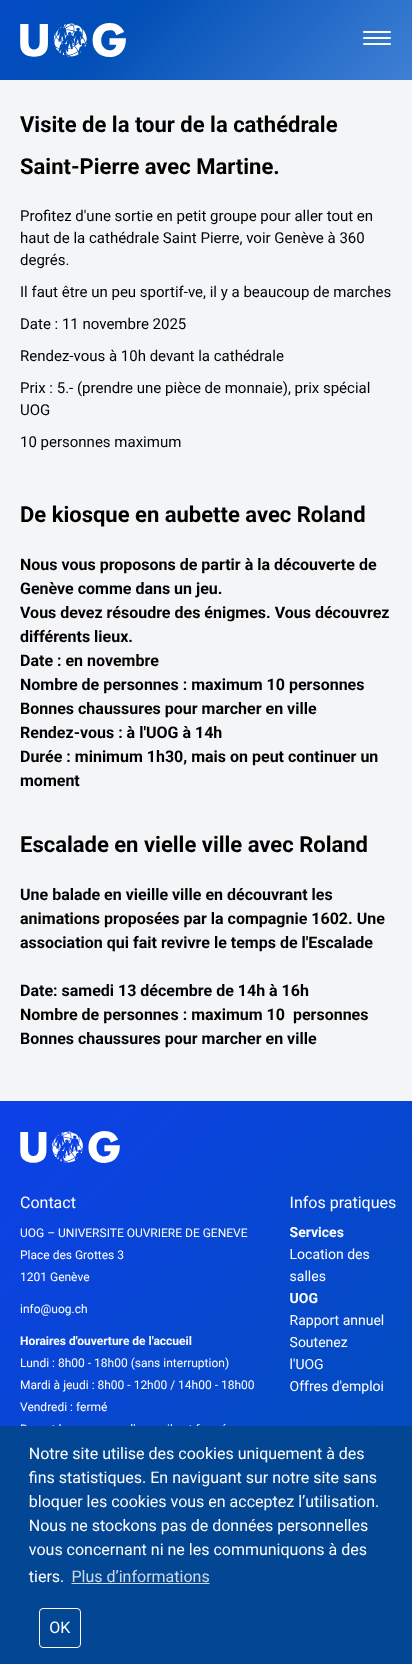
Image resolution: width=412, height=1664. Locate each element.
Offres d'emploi (337, 1387)
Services (317, 1233)
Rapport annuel (337, 1321)
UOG (304, 1299)
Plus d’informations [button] (140, 1576)
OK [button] (59, 1627)
